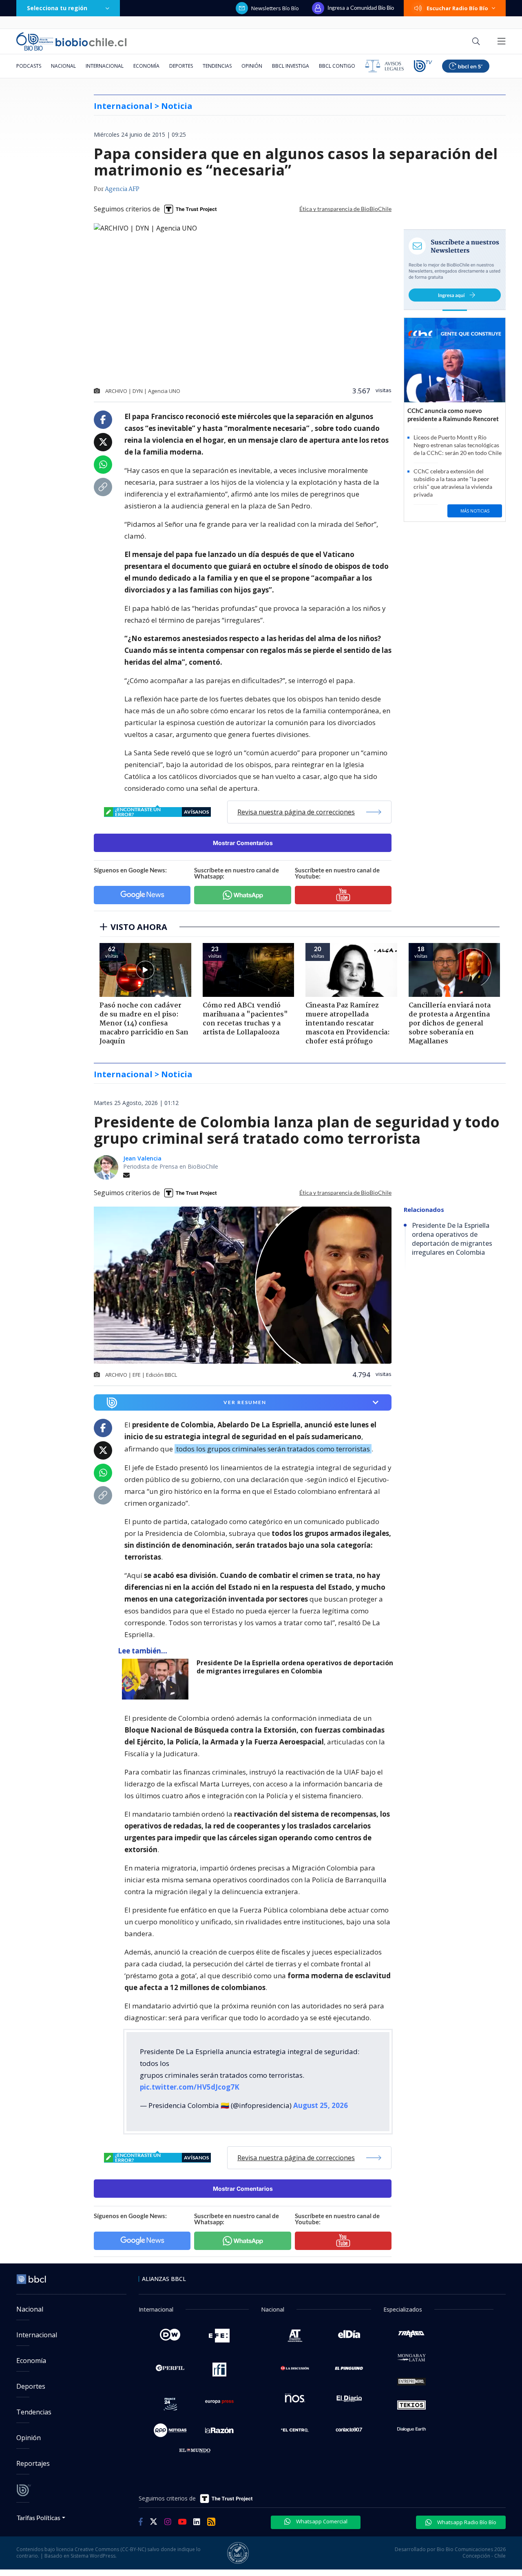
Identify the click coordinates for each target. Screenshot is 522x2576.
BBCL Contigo (337, 66)
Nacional (63, 66)
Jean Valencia (142, 1158)
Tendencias (217, 66)
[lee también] (157, 1679)
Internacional (105, 66)
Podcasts (29, 66)
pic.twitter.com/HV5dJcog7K (190, 2087)
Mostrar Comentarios (243, 843)
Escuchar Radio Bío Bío (457, 8)
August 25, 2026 (321, 2105)
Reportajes (33, 2463)
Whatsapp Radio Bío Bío (466, 2522)
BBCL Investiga (291, 66)
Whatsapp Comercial (321, 2521)
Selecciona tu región (57, 8)
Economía (146, 66)
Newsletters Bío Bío (275, 8)
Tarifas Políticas (39, 2517)
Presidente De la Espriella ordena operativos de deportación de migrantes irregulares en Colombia (295, 1667)
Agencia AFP (122, 189)
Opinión (252, 66)
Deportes (181, 66)
